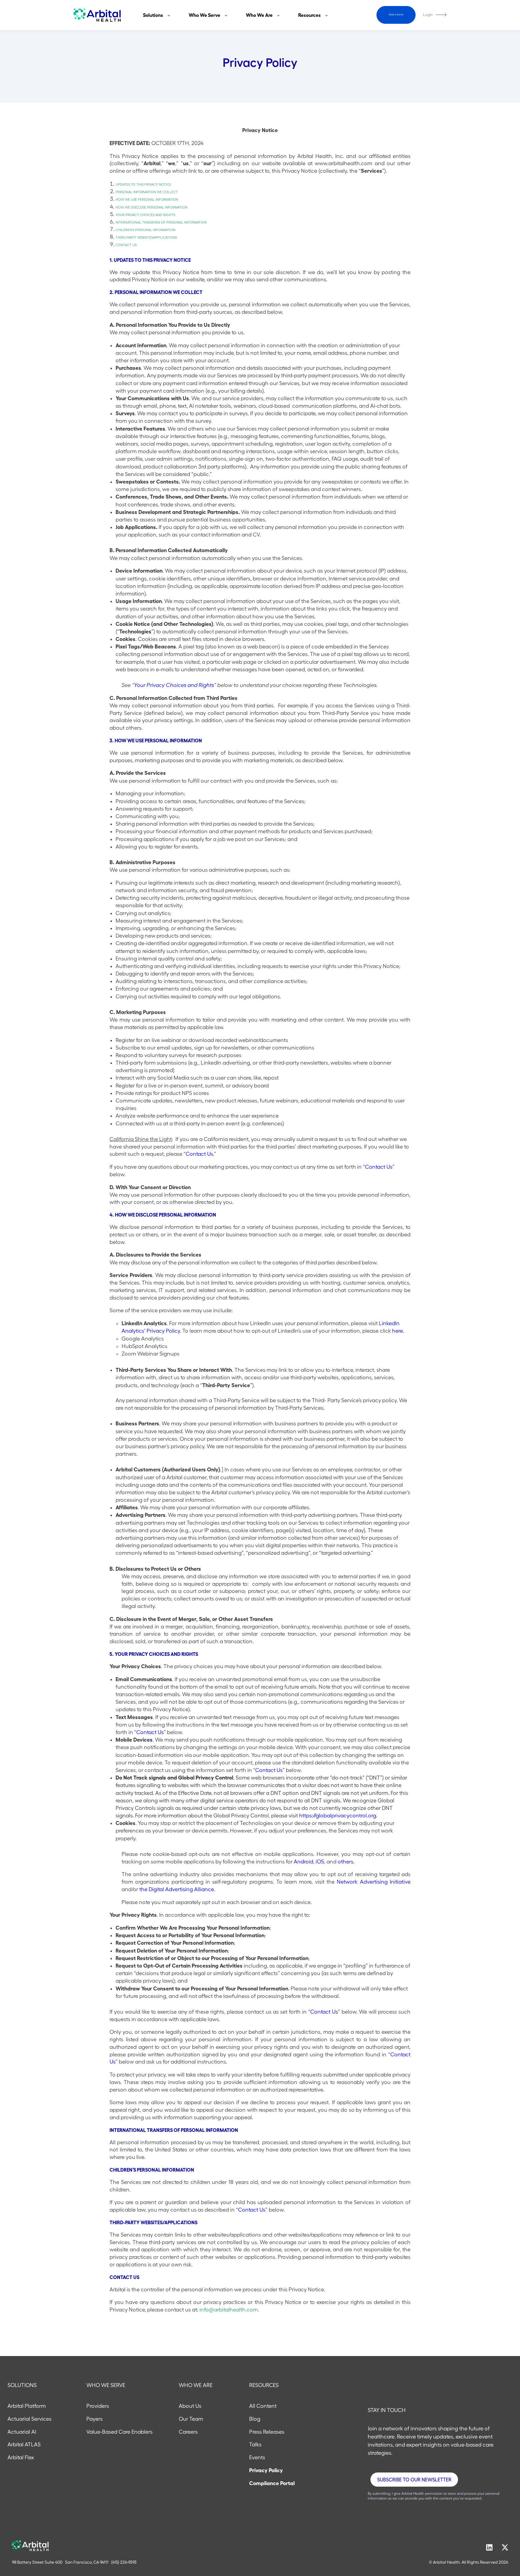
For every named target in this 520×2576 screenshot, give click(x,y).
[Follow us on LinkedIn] (489, 2547)
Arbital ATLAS (24, 2445)
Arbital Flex (21, 2457)
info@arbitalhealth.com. (229, 2310)
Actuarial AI (22, 2432)
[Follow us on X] (505, 2547)
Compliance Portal (272, 2483)
